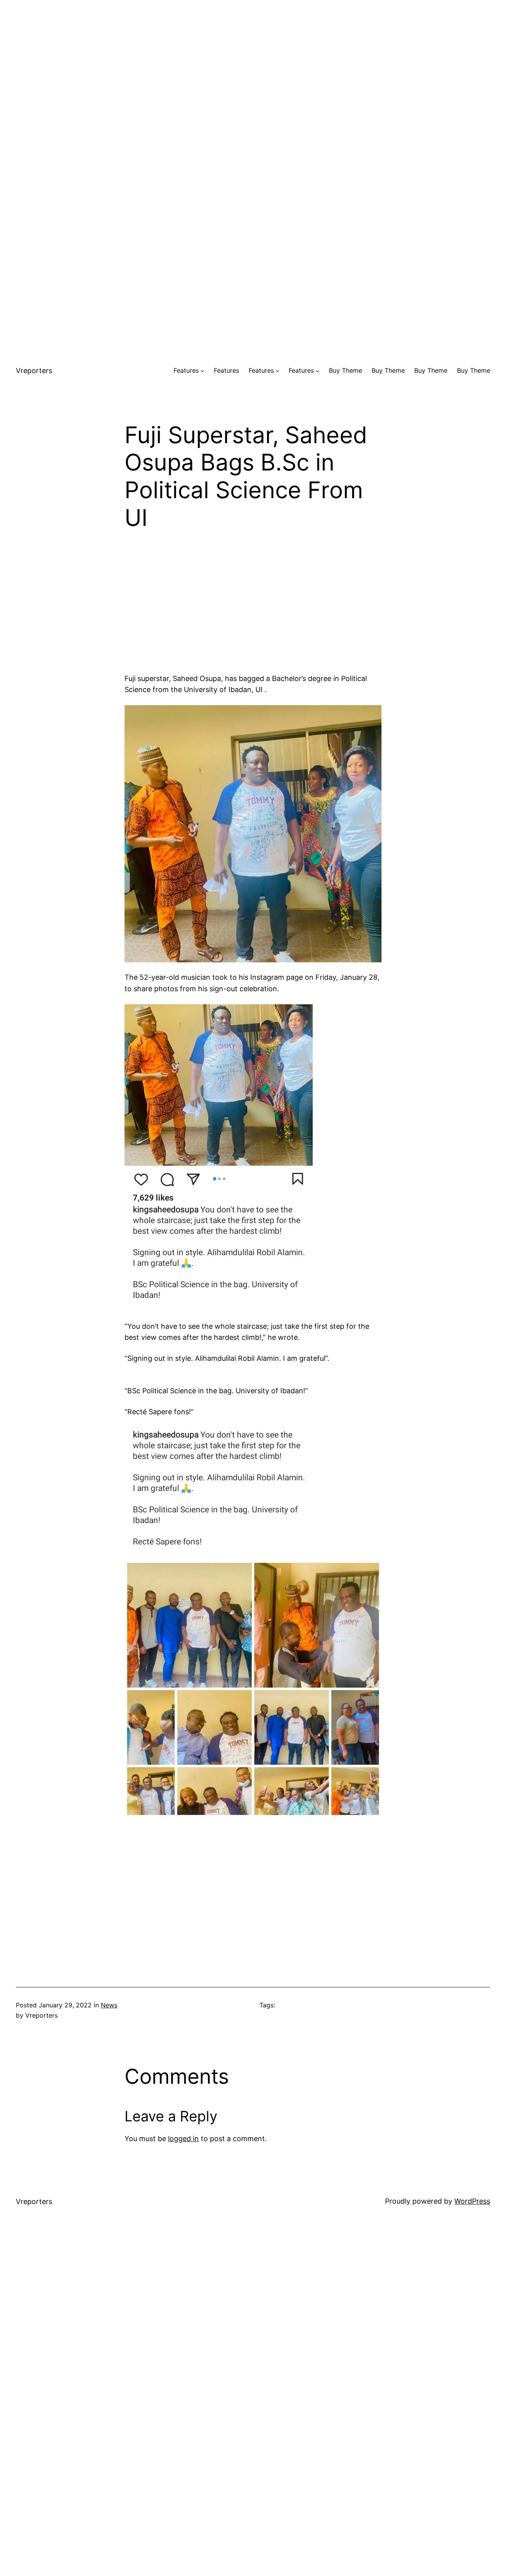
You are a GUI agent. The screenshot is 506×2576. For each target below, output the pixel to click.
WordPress (472, 2201)
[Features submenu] (202, 371)
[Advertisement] (253, 55)
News (109, 2005)
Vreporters (34, 371)
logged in (183, 2139)
